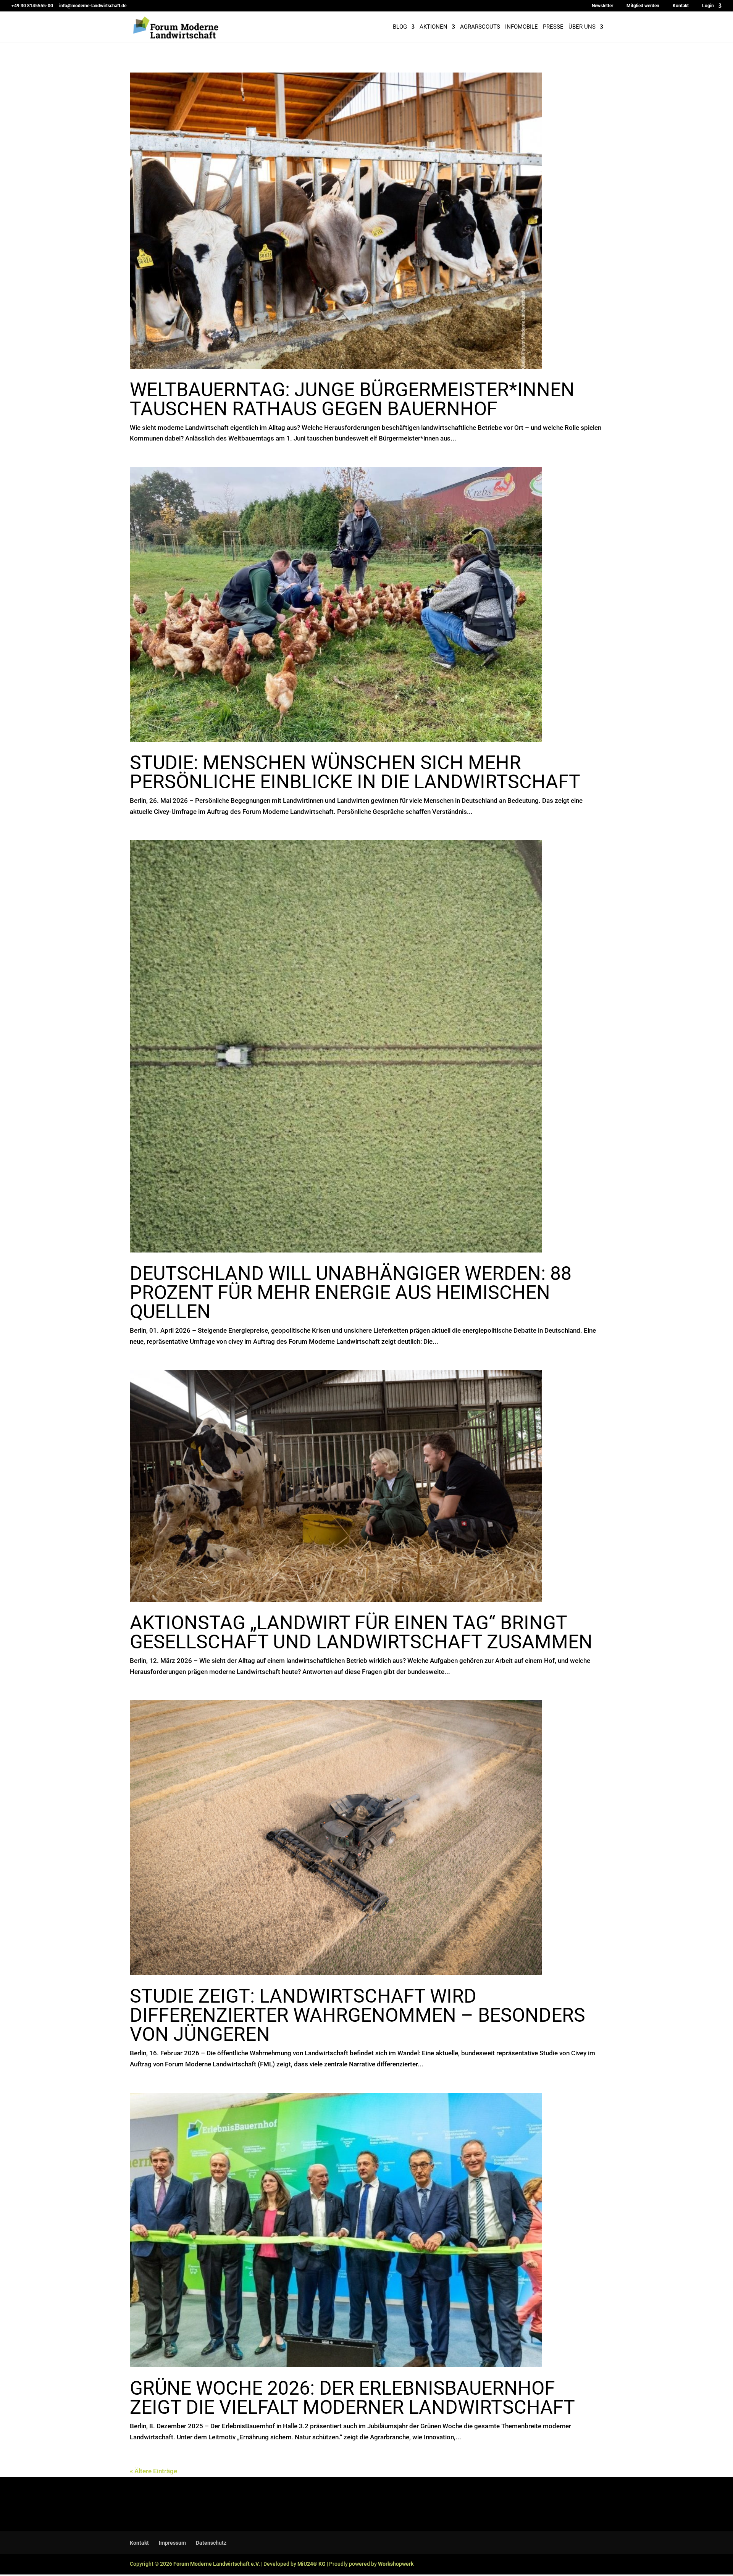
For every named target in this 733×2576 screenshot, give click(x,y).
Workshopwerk (396, 2564)
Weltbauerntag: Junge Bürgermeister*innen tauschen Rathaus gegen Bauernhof (352, 399)
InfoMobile (521, 27)
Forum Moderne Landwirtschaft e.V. (217, 2564)
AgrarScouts (480, 27)
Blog (400, 27)
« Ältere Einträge (153, 2471)
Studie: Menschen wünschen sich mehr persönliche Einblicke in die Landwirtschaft (355, 772)
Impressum (172, 2543)
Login (708, 6)
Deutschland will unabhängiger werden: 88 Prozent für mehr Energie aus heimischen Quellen (351, 1293)
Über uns (582, 27)
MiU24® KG (312, 2564)
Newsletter (602, 6)
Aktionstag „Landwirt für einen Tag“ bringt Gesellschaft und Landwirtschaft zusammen (361, 1632)
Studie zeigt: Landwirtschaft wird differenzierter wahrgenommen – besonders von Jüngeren (358, 2015)
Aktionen (434, 27)
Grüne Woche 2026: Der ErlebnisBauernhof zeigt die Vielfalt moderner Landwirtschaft (352, 2398)
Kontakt (681, 6)
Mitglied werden (643, 6)
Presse (553, 27)
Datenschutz (211, 2543)
